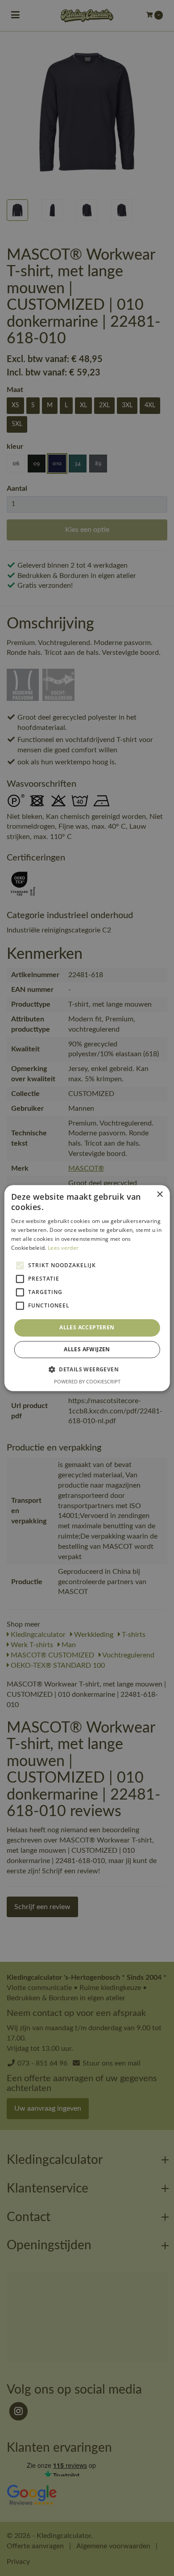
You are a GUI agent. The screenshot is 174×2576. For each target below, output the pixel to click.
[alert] (87, 1288)
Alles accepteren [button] (87, 1328)
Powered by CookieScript (87, 1381)
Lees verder (63, 1248)
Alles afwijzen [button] (87, 1349)
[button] (87, 1369)
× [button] (159, 1195)
